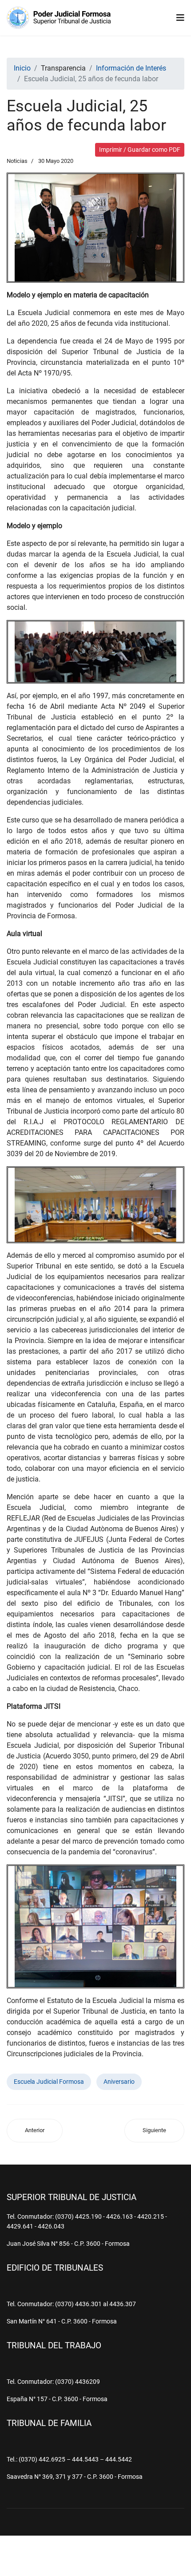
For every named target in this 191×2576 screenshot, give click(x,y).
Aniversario (119, 2082)
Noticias (17, 161)
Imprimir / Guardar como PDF (140, 150)
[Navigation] (180, 18)
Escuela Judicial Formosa (49, 2082)
